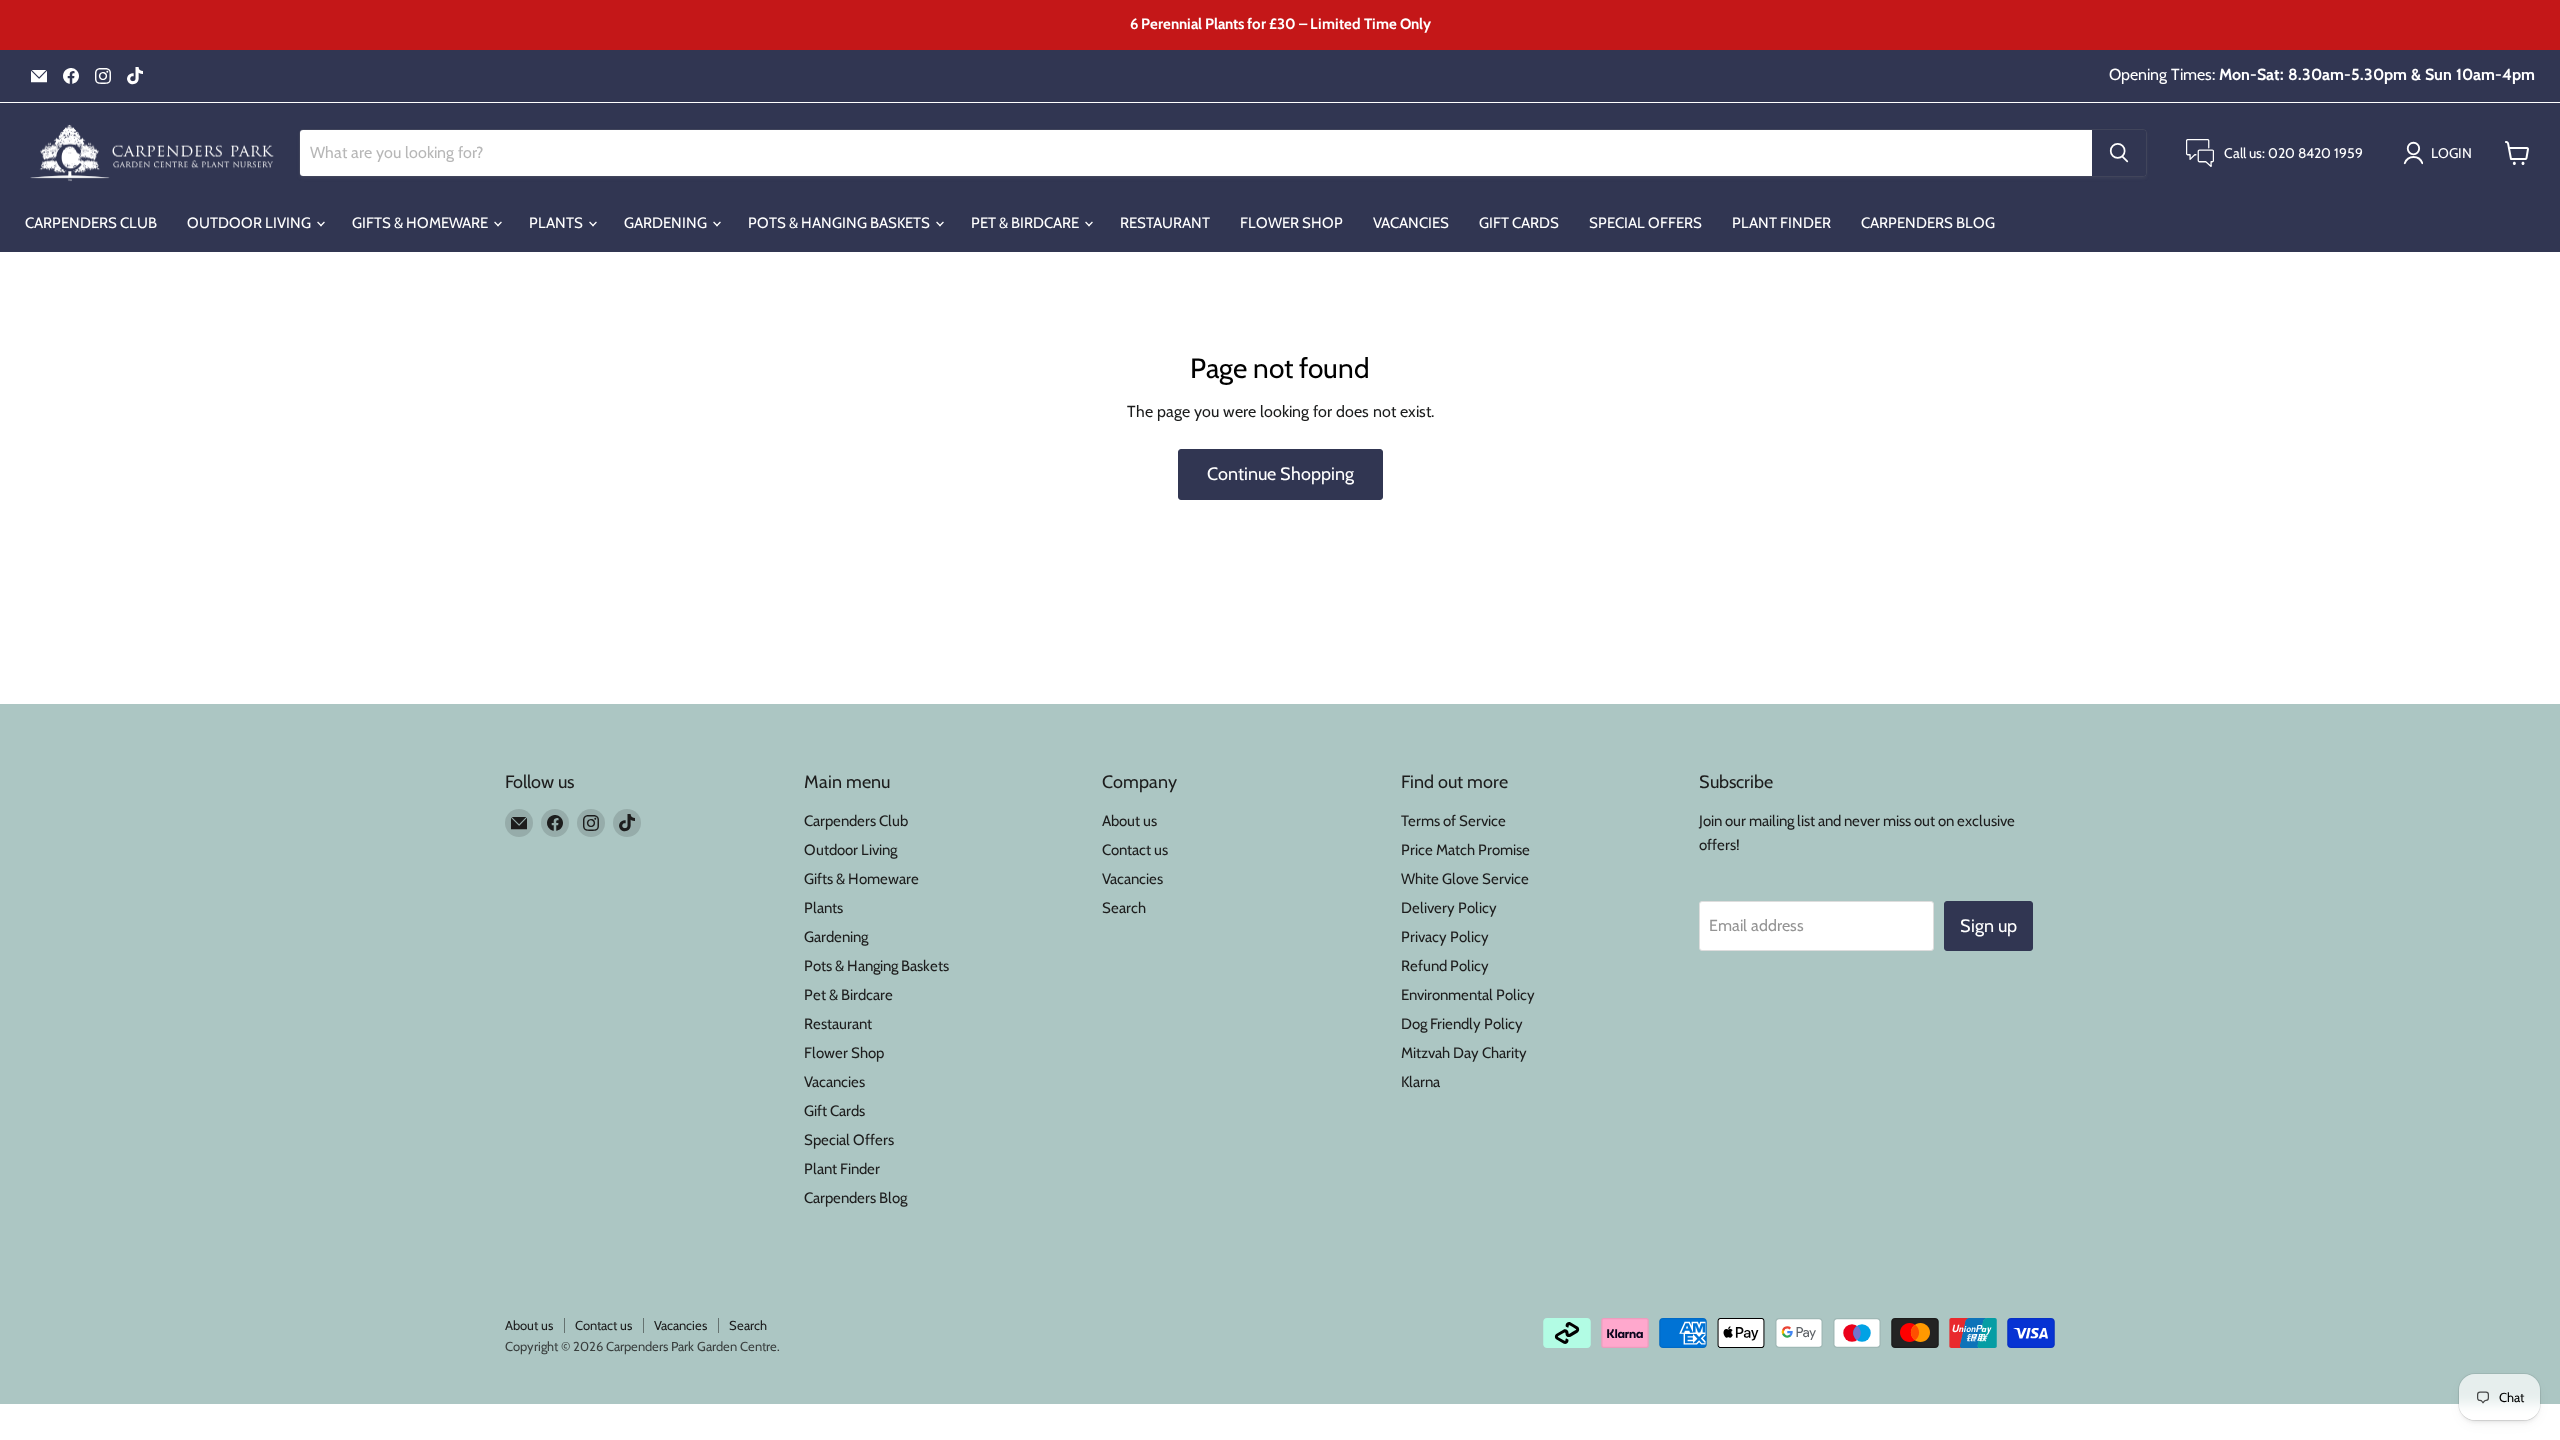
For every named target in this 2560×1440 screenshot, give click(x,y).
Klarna (1420, 1082)
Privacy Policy (1445, 937)
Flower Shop (1291, 223)
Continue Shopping (1280, 474)
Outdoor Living (250, 223)
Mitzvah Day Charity (1464, 1053)
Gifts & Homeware (421, 223)
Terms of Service (1453, 821)
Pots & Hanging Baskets (840, 223)
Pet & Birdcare (1026, 223)
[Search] (2119, 153)
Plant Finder (1781, 223)
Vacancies (1411, 223)
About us (1129, 821)
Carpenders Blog (1928, 223)
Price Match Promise (1465, 850)
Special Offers (1645, 223)
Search (1124, 908)
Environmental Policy (1468, 995)
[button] (2441, 153)
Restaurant (1165, 223)
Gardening (667, 223)
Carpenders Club (91, 223)
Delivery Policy (1449, 908)
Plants (557, 223)
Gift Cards (1519, 223)
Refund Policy (1445, 966)
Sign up (1988, 926)
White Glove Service (1465, 879)
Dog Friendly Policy (1462, 1024)
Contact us (1135, 850)
